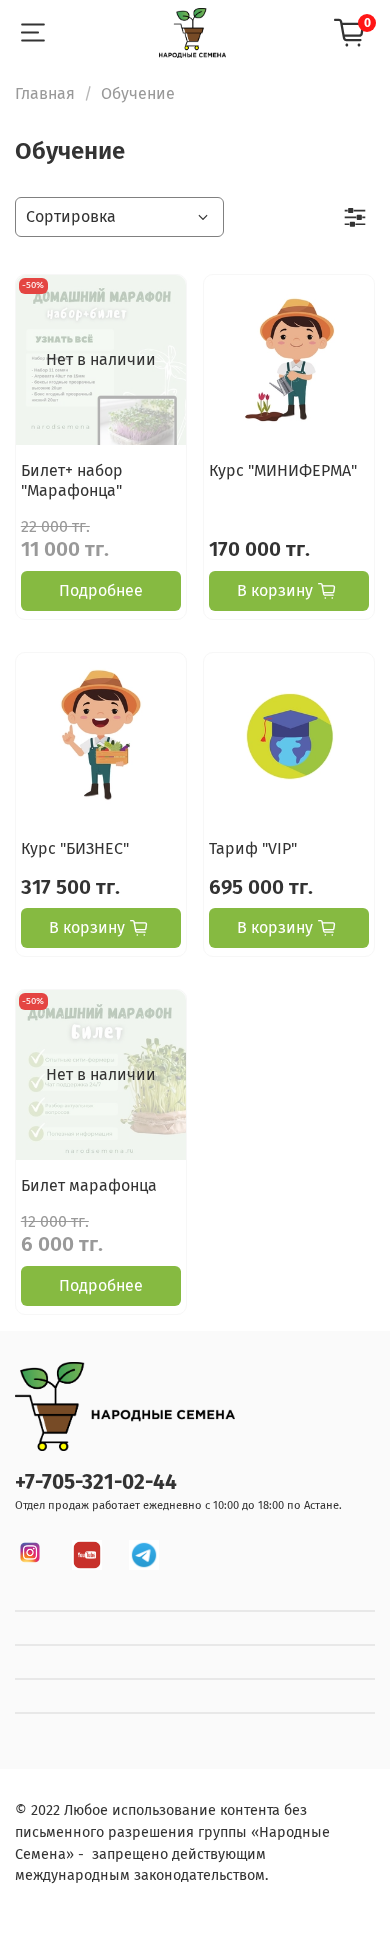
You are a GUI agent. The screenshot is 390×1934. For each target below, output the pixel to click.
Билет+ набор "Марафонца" (72, 480)
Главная (45, 93)
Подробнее (101, 590)
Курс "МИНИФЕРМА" (283, 470)
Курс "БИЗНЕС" (75, 848)
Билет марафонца (89, 1185)
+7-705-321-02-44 (96, 1482)
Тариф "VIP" (253, 848)
